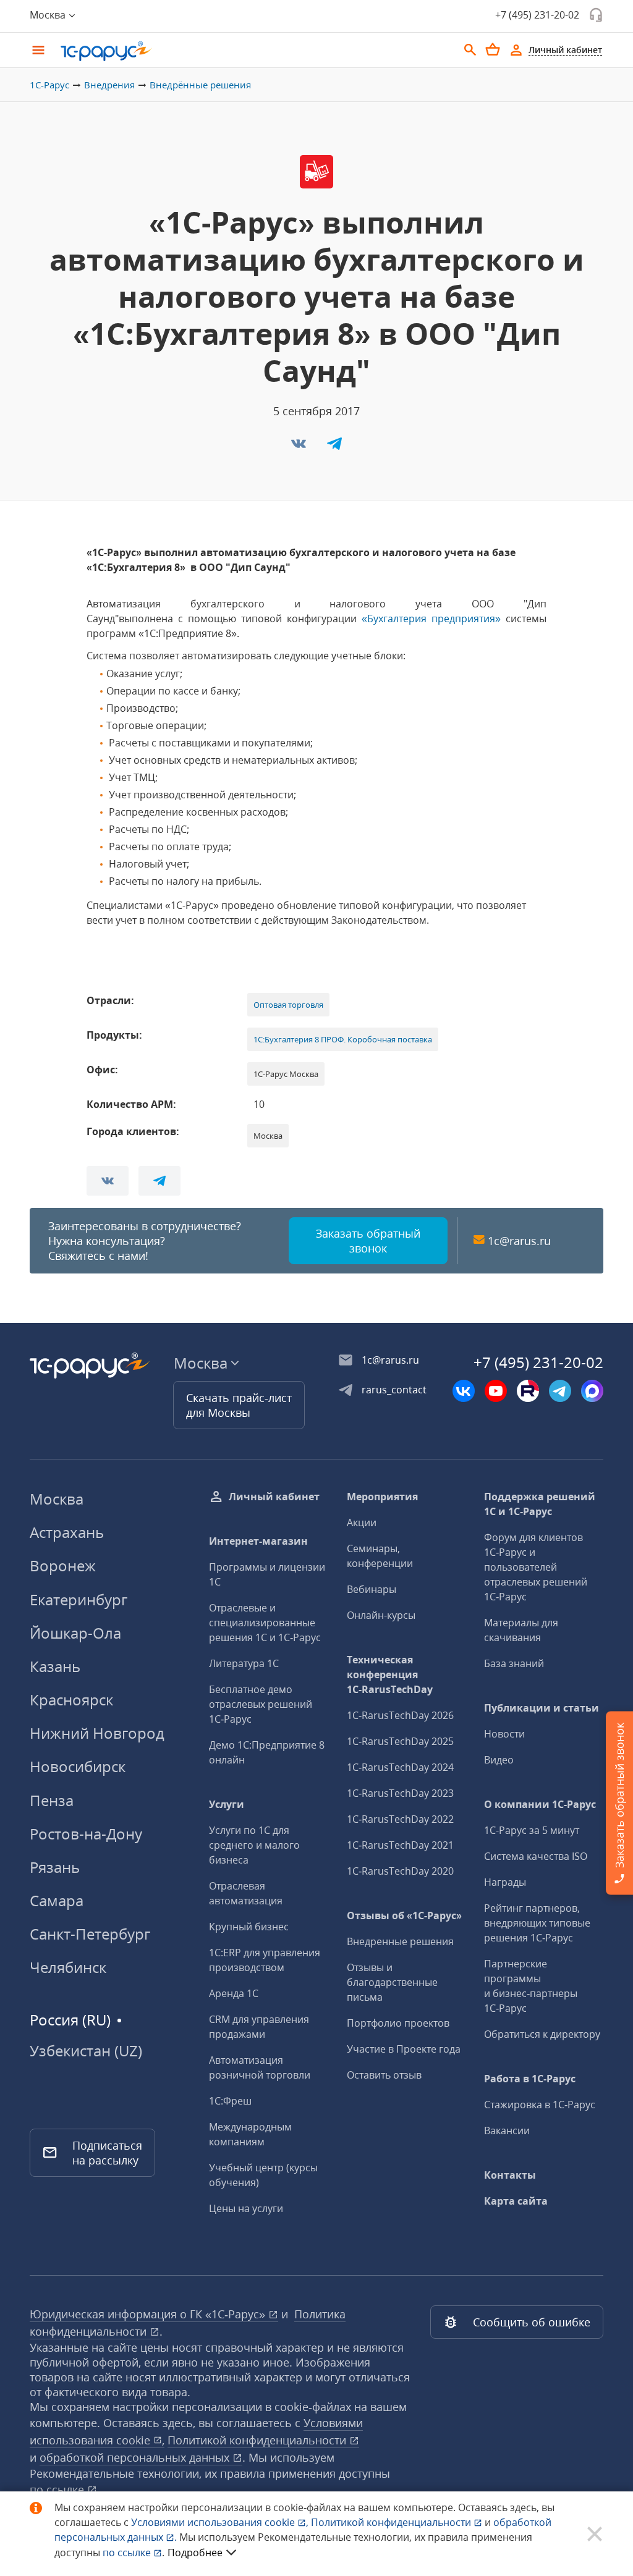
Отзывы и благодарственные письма (392, 1982)
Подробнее (195, 2553)
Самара (57, 1900)
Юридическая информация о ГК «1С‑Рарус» (149, 2314)
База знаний (514, 1663)
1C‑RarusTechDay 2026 (400, 1715)
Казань (55, 1666)
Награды (505, 1882)
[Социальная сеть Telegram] (560, 1391)
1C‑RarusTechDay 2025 (400, 1741)
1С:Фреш (230, 2101)
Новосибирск (78, 1766)
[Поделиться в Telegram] (334, 447)
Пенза (52, 1800)
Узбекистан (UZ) (86, 2051)
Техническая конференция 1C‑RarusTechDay (390, 1674)
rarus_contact (394, 1390)
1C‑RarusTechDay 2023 (400, 1793)
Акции (362, 1522)
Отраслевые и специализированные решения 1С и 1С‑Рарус (265, 1623)
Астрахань (67, 1532)
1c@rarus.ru (519, 1241)
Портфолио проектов (398, 2023)
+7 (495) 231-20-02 (537, 15)
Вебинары (372, 1589)
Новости (504, 1734)
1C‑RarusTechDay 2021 (400, 1845)
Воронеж (63, 1565)
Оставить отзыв (384, 2075)
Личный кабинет (274, 1497)
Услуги (227, 1804)
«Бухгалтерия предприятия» (431, 619)
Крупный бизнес (249, 1927)
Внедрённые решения (200, 85)
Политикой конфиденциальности (392, 2522)
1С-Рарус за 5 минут (532, 1830)
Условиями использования (220, 2522)
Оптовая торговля (288, 1005)
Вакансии (507, 2130)
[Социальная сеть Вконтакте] (464, 1391)
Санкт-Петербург (90, 1934)
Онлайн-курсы (381, 1615)
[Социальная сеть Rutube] (528, 1391)
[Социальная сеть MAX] (592, 1391)
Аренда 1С (234, 1993)
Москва (57, 1499)
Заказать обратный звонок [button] (368, 1241)
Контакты (510, 2175)
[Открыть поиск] (470, 50)
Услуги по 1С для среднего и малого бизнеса (254, 1845)
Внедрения (109, 85)
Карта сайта (516, 2201)
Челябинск (68, 1967)
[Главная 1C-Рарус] (255, 51)
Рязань (55, 1867)
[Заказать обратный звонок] (596, 15)
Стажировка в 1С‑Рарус (540, 2105)
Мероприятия (382, 1497)
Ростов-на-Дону (86, 1834)
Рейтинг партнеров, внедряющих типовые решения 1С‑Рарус (537, 1923)
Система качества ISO (536, 1856)
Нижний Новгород (97, 1733)
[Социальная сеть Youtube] (496, 1391)
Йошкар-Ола (75, 1633)
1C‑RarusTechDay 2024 (400, 1767)
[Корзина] (493, 49)
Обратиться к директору (542, 2034)
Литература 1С (244, 1663)
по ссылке (58, 2489)
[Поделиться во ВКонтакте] (300, 447)
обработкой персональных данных (136, 2457)
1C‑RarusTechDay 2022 (400, 1819)
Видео (499, 1760)
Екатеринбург (79, 1599)
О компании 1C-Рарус (540, 1804)
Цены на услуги (246, 2208)
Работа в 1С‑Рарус (530, 2079)
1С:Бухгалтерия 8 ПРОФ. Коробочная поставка (343, 1039)
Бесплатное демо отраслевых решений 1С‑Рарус (261, 1704)
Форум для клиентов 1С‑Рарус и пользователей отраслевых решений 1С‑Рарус (536, 1567)
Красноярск (71, 1700)
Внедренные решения (400, 1941)
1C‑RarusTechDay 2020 (400, 1871)
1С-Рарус (49, 85)
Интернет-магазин (258, 1541)
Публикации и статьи (542, 1708)
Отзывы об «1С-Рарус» (404, 1915)
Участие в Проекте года (404, 2049)
